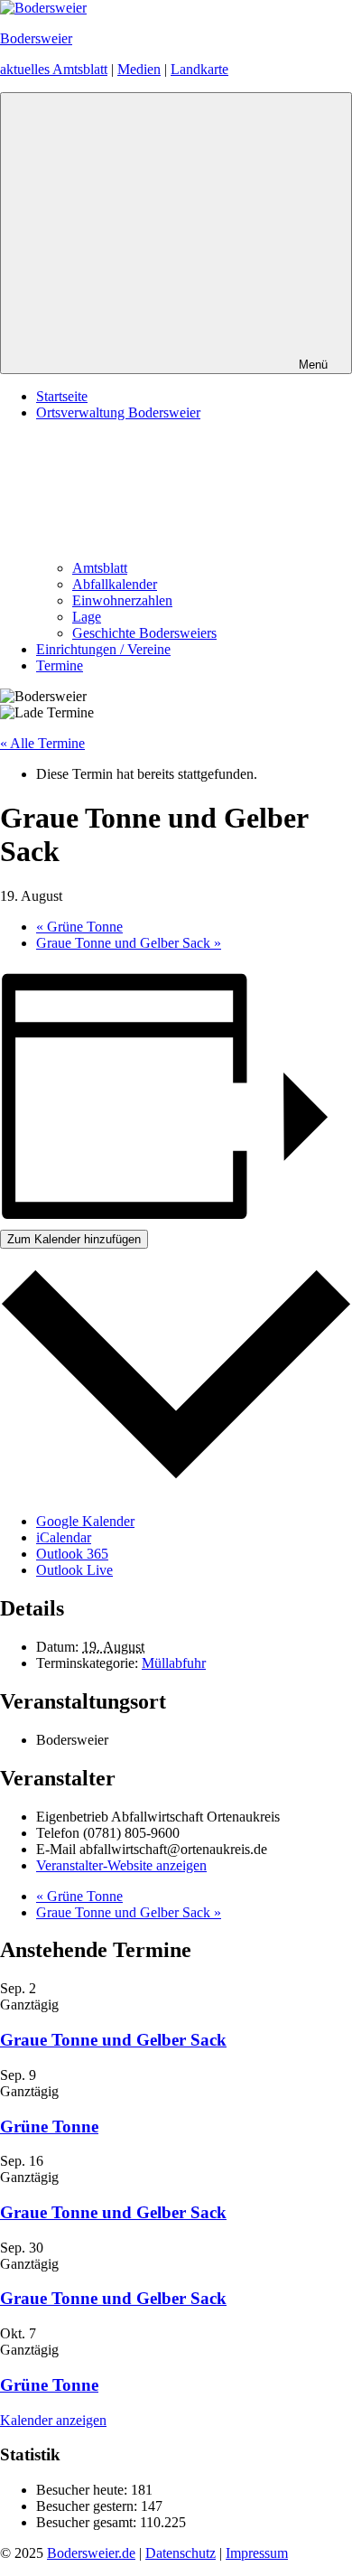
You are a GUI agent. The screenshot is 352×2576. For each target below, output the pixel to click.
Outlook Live (74, 1570)
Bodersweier (36, 38)
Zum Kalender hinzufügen (74, 1239)
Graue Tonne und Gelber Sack (129, 943)
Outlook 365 (72, 1554)
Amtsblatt (100, 568)
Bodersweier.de (91, 2553)
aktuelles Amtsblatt (54, 69)
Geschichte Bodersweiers (144, 633)
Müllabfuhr (174, 1663)
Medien (139, 69)
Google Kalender (85, 1521)
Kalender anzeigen (53, 2420)
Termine (60, 665)
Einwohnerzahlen (122, 600)
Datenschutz (181, 2553)
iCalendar (64, 1537)
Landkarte (199, 69)
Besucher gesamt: (88, 2522)
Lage (87, 617)
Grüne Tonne (79, 927)
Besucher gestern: (88, 2506)
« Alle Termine (42, 743)
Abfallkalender (115, 584)
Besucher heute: (83, 2490)
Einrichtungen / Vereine (103, 649)
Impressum (257, 2553)
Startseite (62, 396)
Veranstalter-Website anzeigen (121, 1865)
